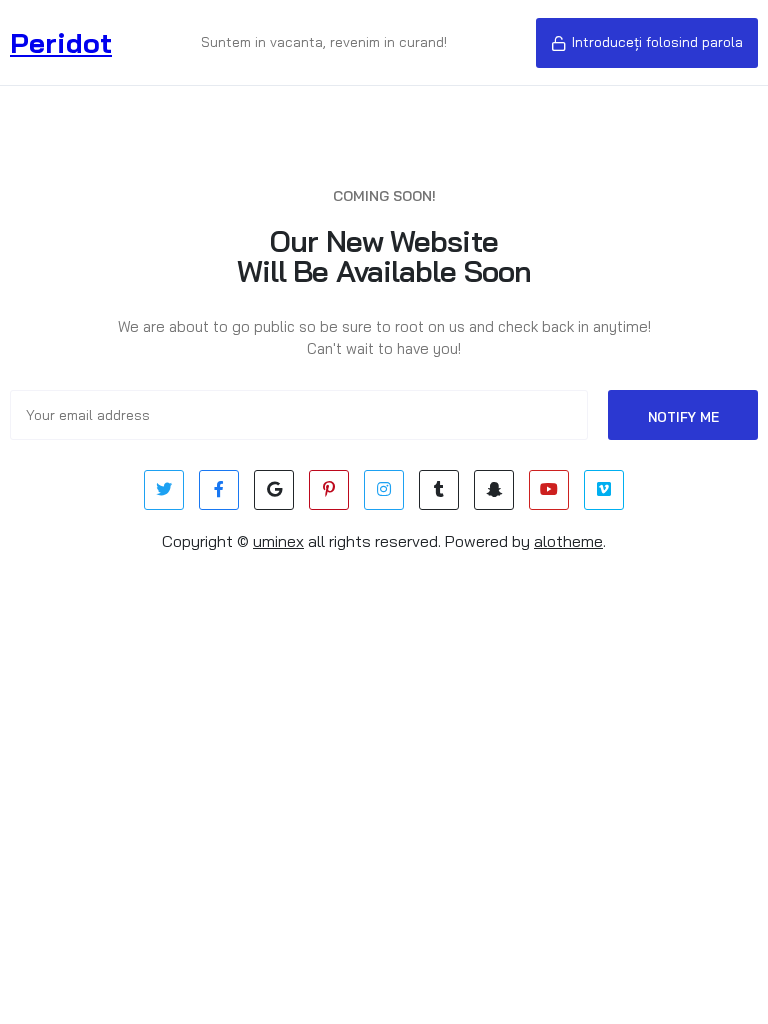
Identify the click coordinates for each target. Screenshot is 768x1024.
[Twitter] (164, 490)
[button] (647, 43)
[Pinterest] (329, 490)
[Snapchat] (494, 490)
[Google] (274, 490)
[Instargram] (384, 490)
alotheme (568, 541)
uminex (278, 541)
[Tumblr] (439, 490)
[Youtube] (549, 490)
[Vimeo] (604, 490)
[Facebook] (219, 490)
